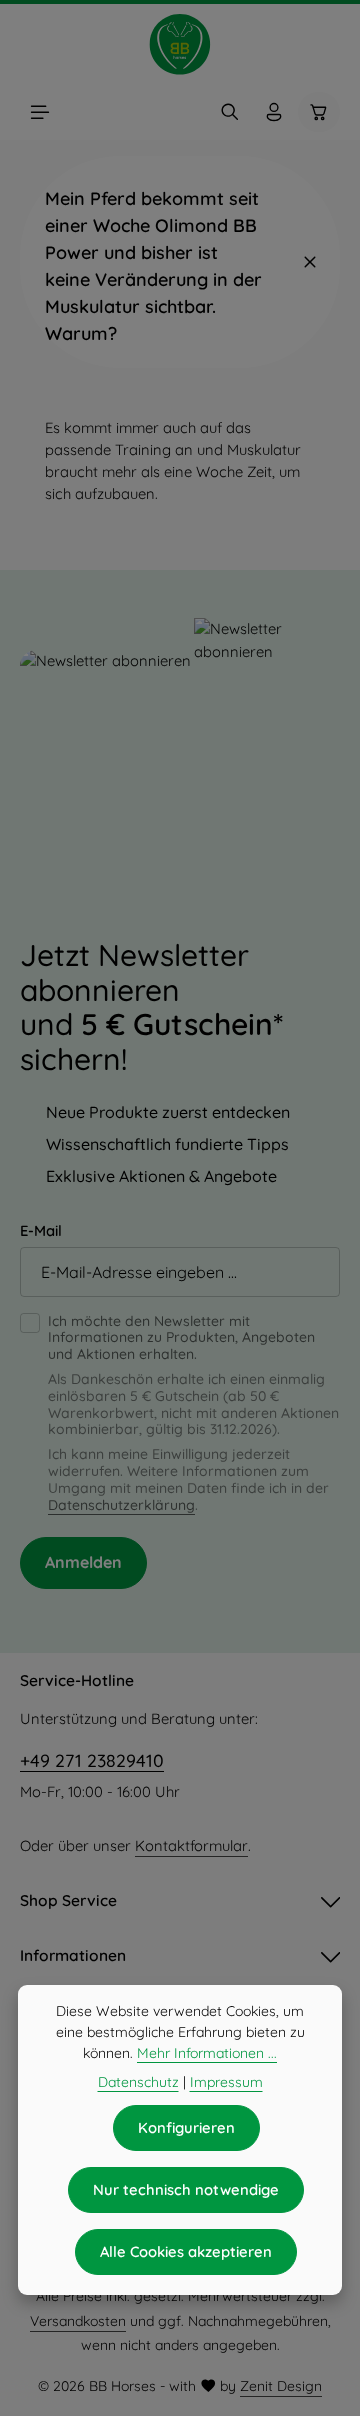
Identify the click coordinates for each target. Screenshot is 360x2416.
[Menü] (40, 112)
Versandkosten (78, 2321)
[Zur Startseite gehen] (180, 44)
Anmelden (83, 1562)
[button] (180, 262)
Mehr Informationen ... (207, 2053)
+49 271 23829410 (92, 1760)
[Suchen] (230, 112)
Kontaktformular (191, 1845)
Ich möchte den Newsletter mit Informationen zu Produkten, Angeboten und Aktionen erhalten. (181, 1338)
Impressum (226, 2082)
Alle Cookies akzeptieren (186, 2251)
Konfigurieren (186, 2127)
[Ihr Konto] (274, 112)
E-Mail (41, 1230)
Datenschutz (138, 2082)
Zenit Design (281, 2386)
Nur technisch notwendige (186, 2189)
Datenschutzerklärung (121, 1505)
